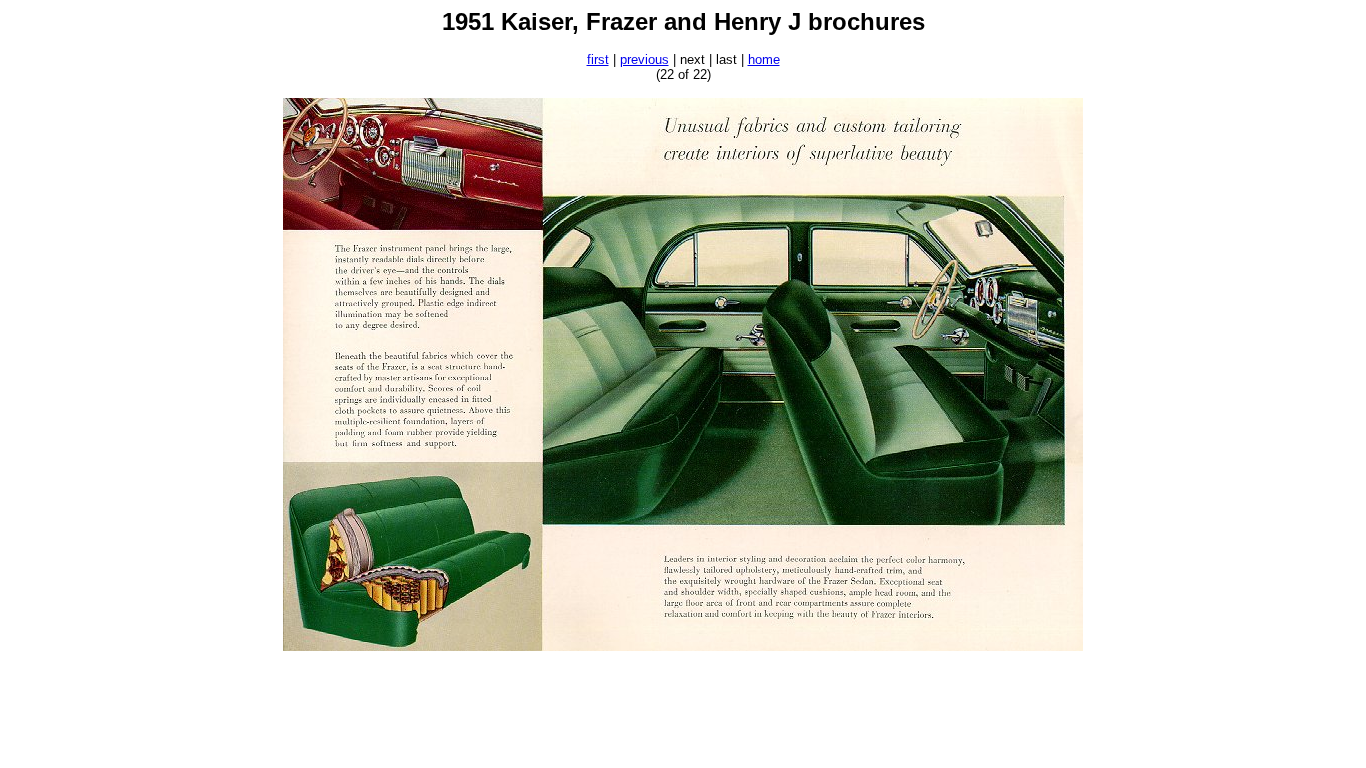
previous (644, 59)
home (764, 59)
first (598, 59)
